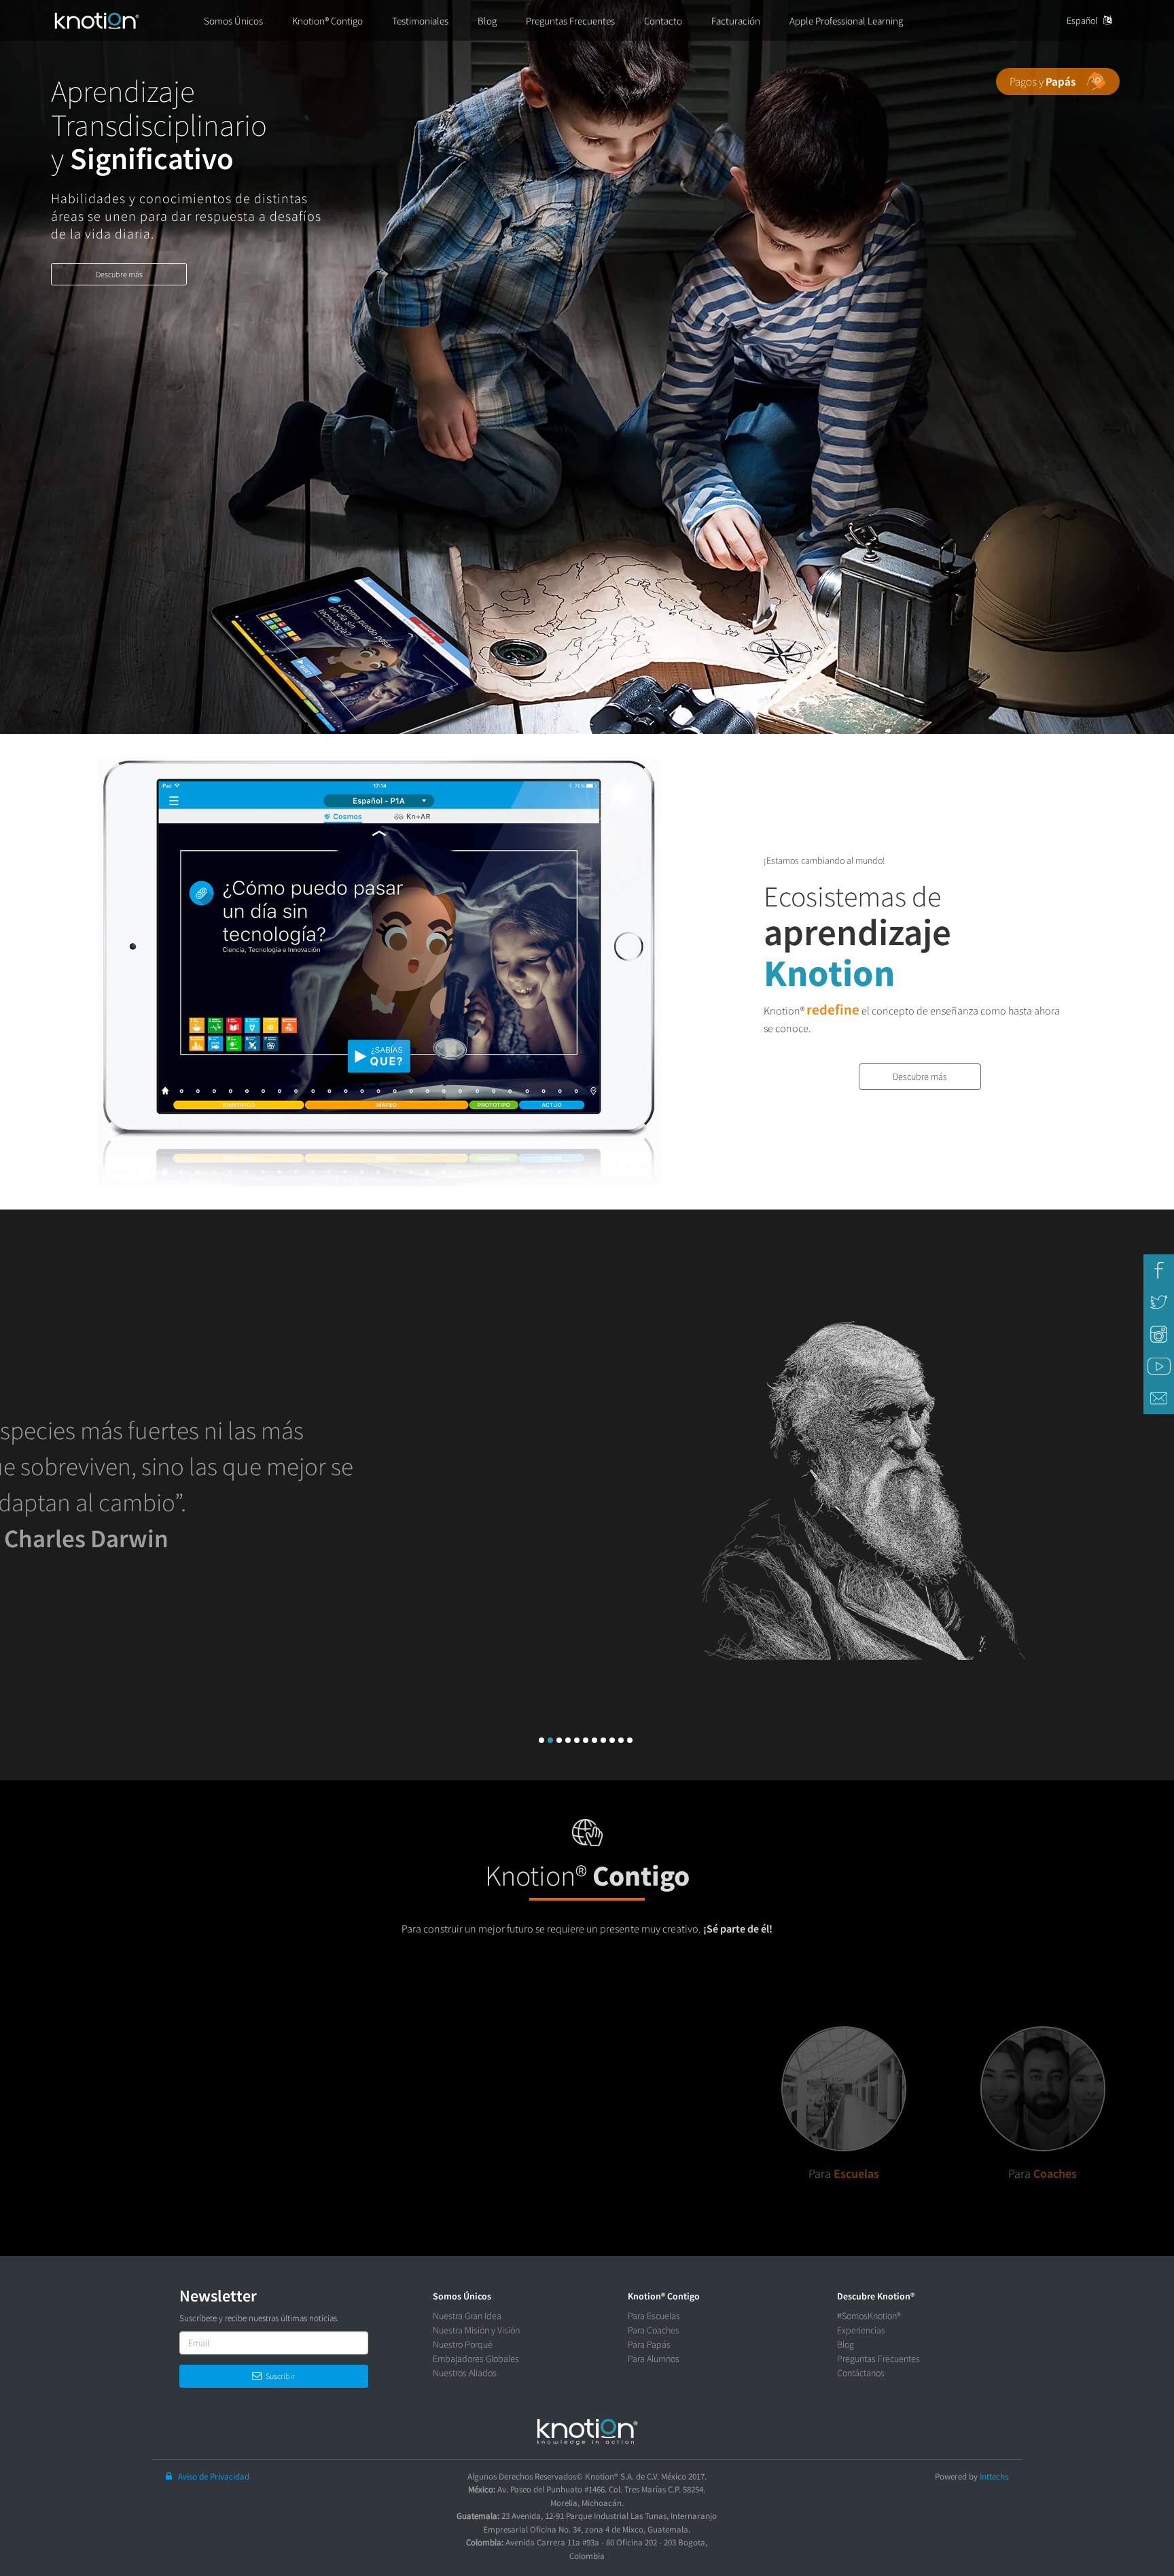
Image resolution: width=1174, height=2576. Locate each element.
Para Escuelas (654, 2316)
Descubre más (119, 274)
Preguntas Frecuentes (878, 2359)
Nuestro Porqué (463, 2344)
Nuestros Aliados (465, 2373)
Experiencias (861, 2330)
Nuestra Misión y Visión (476, 2330)
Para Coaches (654, 2330)
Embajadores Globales (476, 2359)
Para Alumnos (654, 2359)
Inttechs (994, 2476)
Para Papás (649, 2344)
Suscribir (278, 2376)
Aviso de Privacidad (211, 2476)
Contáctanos (861, 2373)
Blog (846, 2344)
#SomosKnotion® (869, 2316)
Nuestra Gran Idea (467, 2316)
